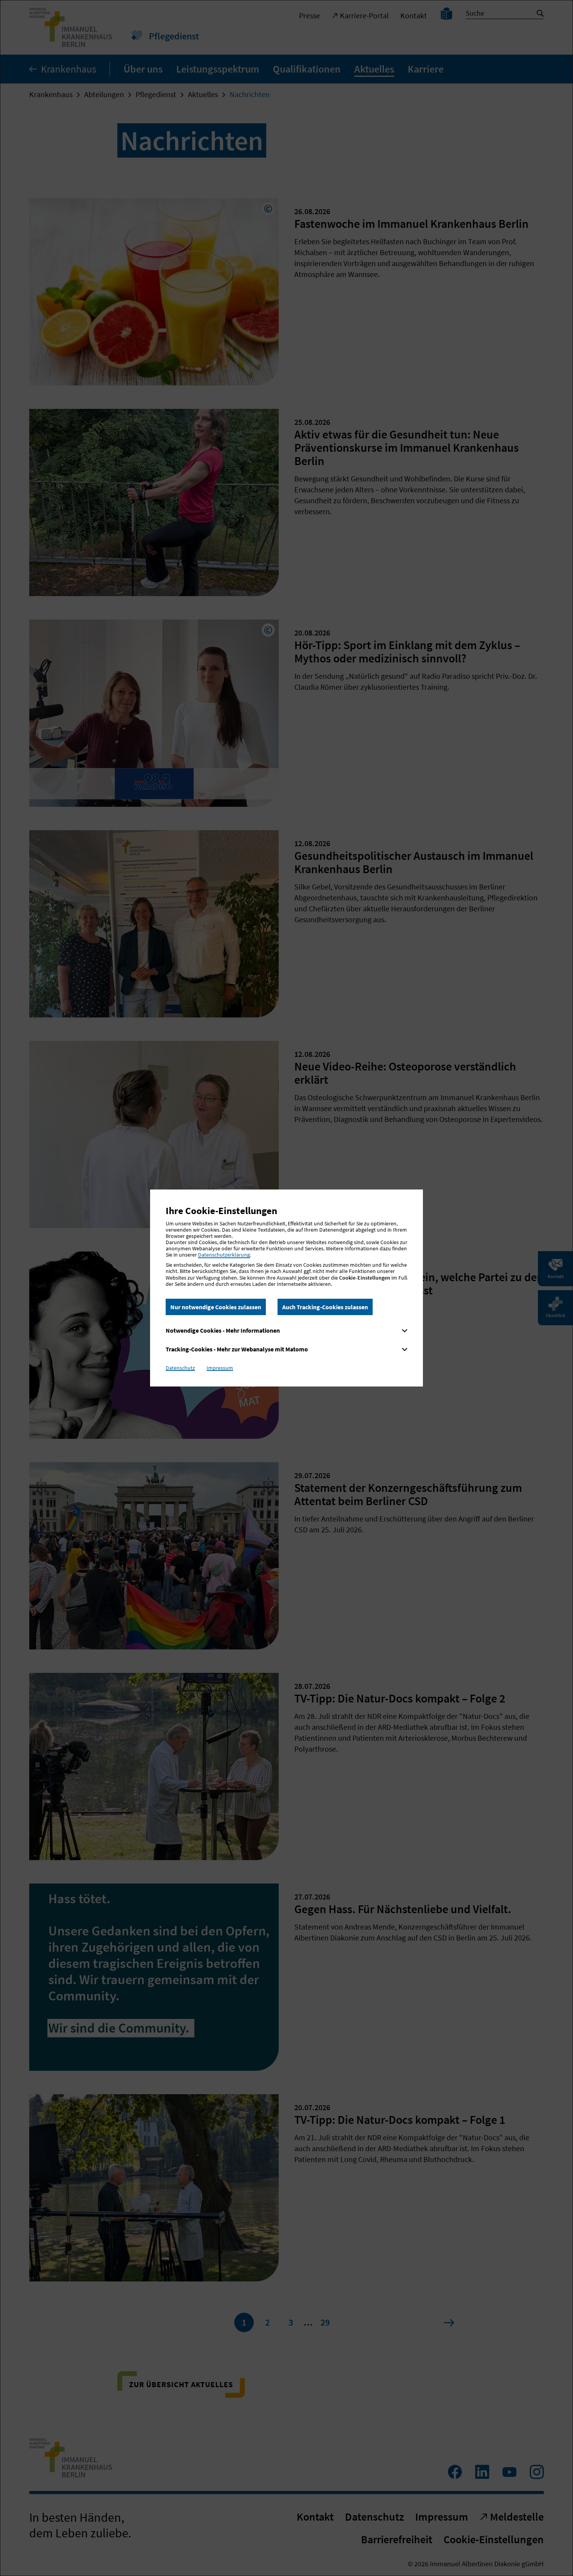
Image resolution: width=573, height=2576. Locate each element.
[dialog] (286, 1288)
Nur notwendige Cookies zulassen (216, 1307)
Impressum (220, 1368)
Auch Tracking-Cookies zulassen (325, 1307)
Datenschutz (180, 1368)
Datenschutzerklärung (224, 1255)
